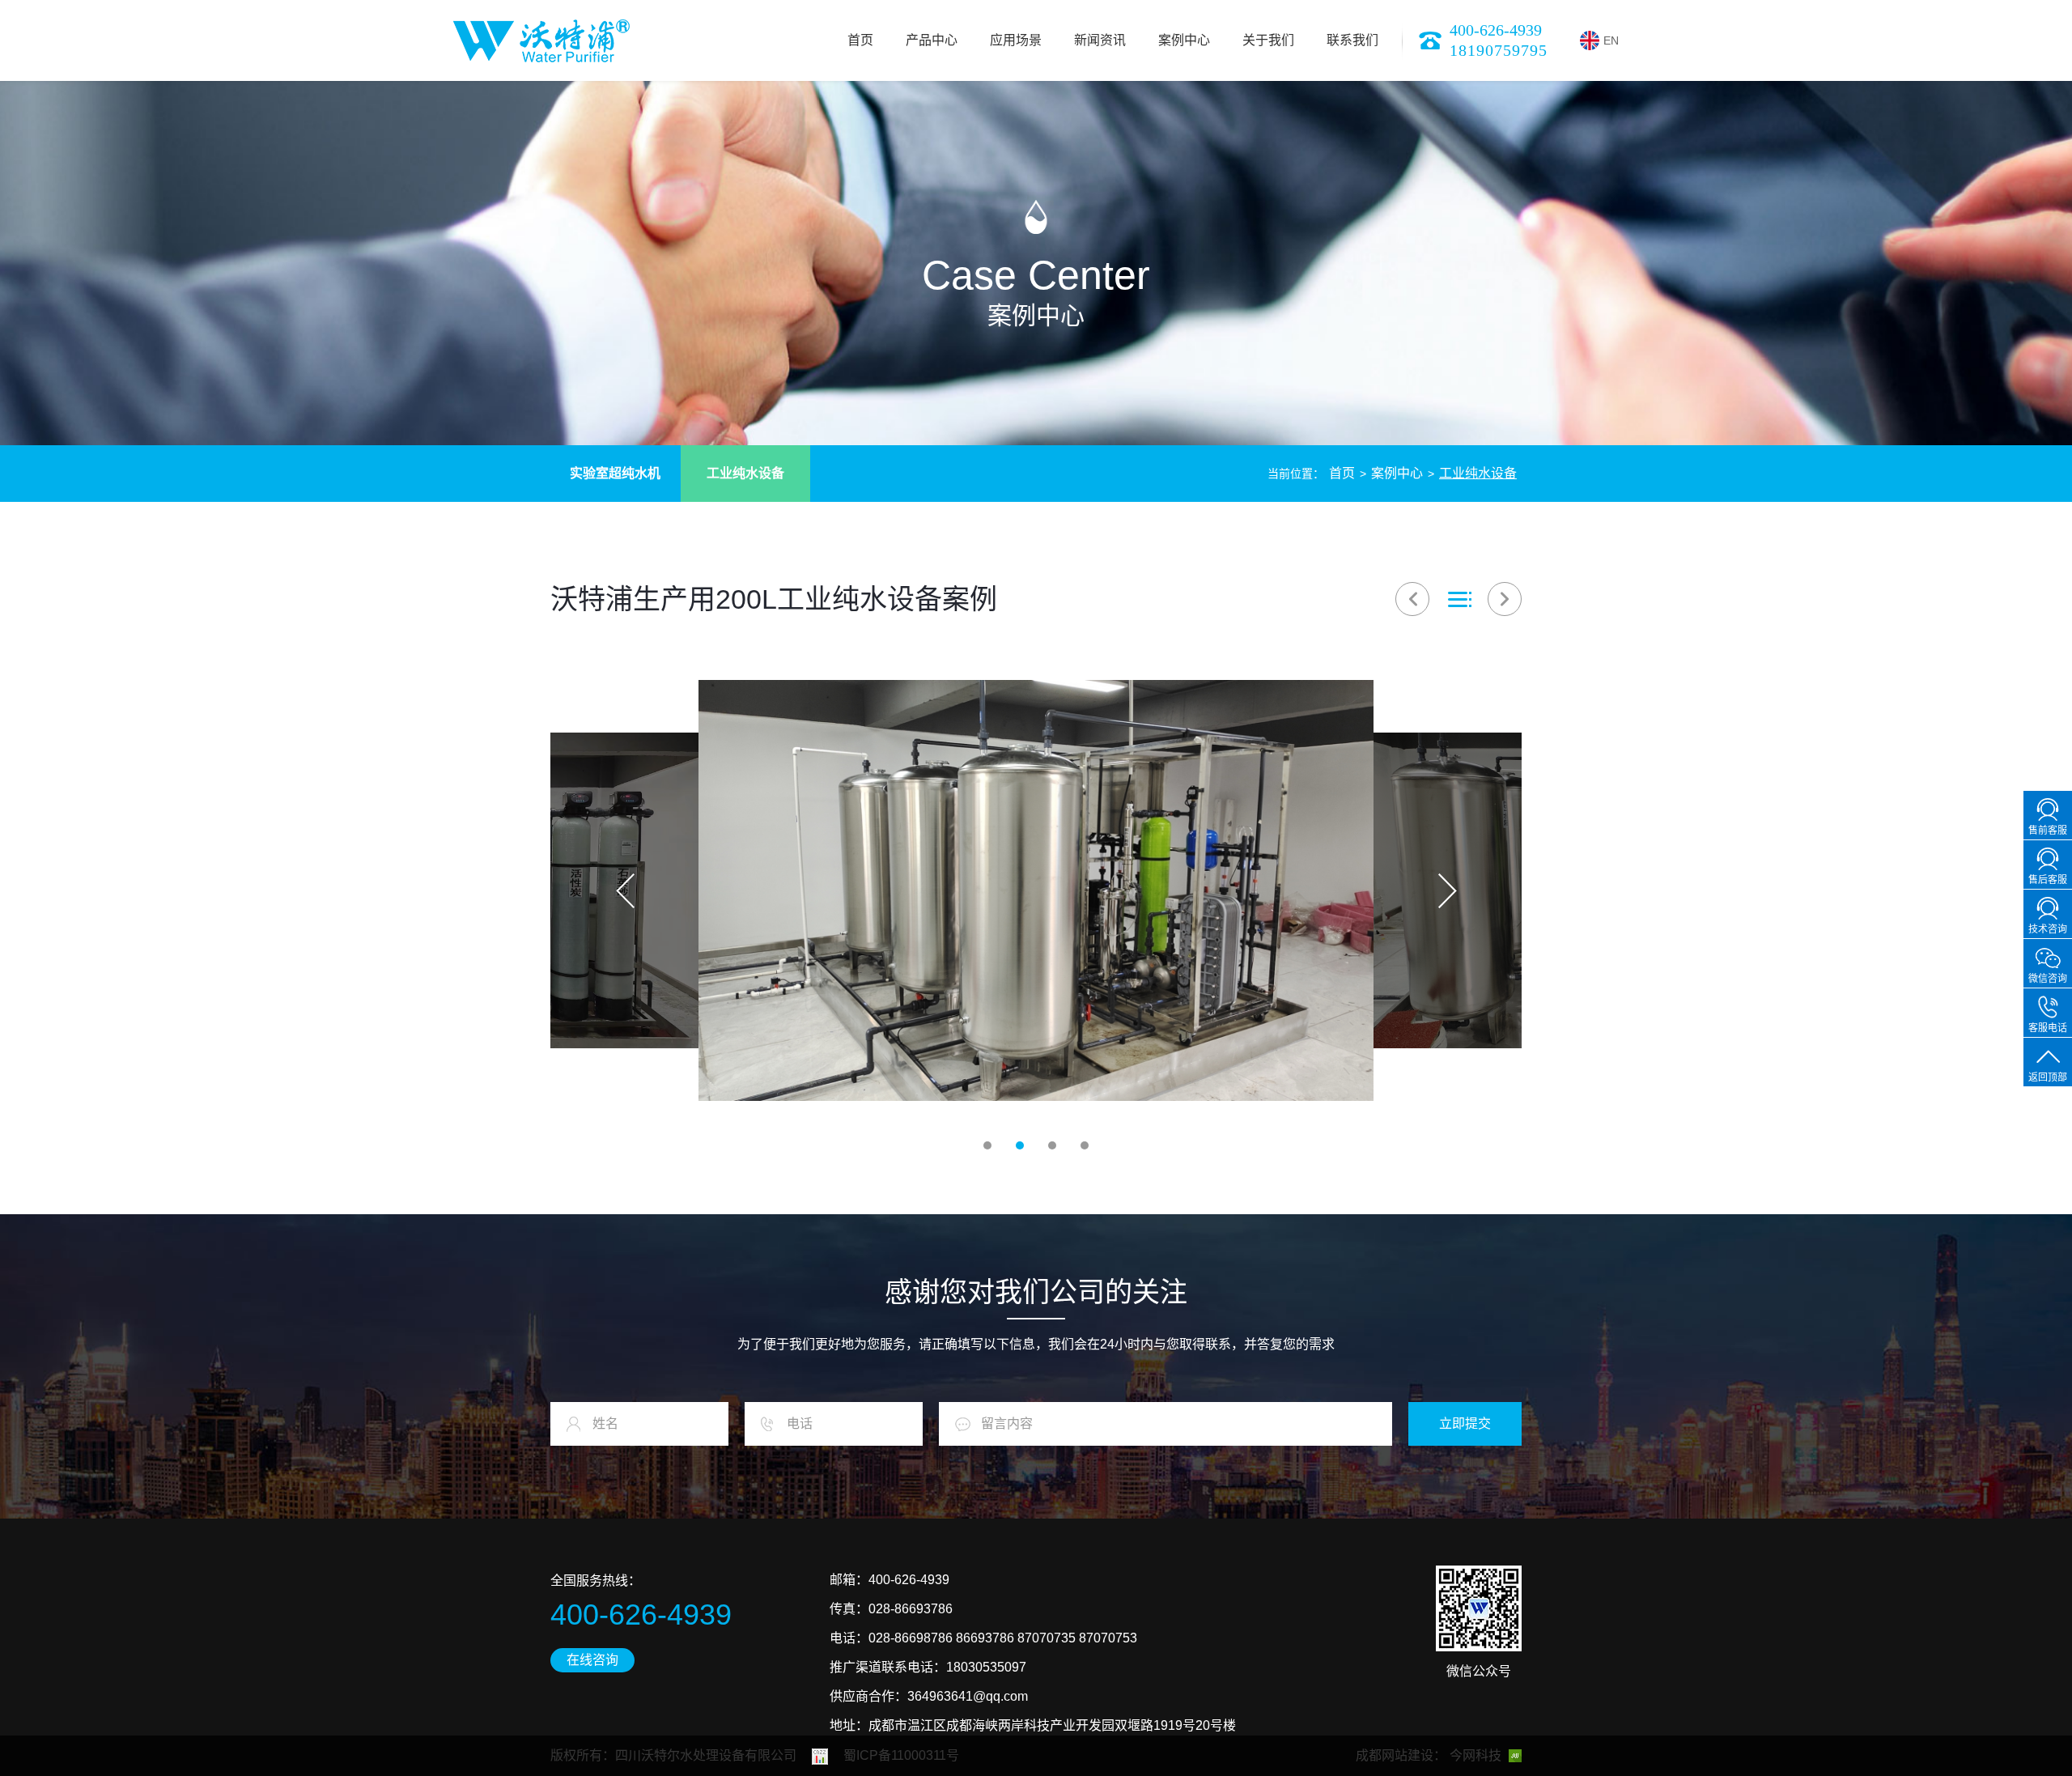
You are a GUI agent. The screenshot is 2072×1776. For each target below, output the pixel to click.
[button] (987, 1145)
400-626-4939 (1496, 30)
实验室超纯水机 (615, 473)
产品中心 (932, 40)
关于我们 (1268, 40)
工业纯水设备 (745, 473)
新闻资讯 (1100, 40)
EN (1611, 40)
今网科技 (1475, 1755)
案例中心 (1184, 40)
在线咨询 (592, 1660)
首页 (860, 40)
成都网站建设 (1395, 1755)
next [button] (1447, 890)
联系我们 (1352, 40)
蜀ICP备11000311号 (901, 1755)
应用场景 (1016, 40)
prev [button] (625, 890)
